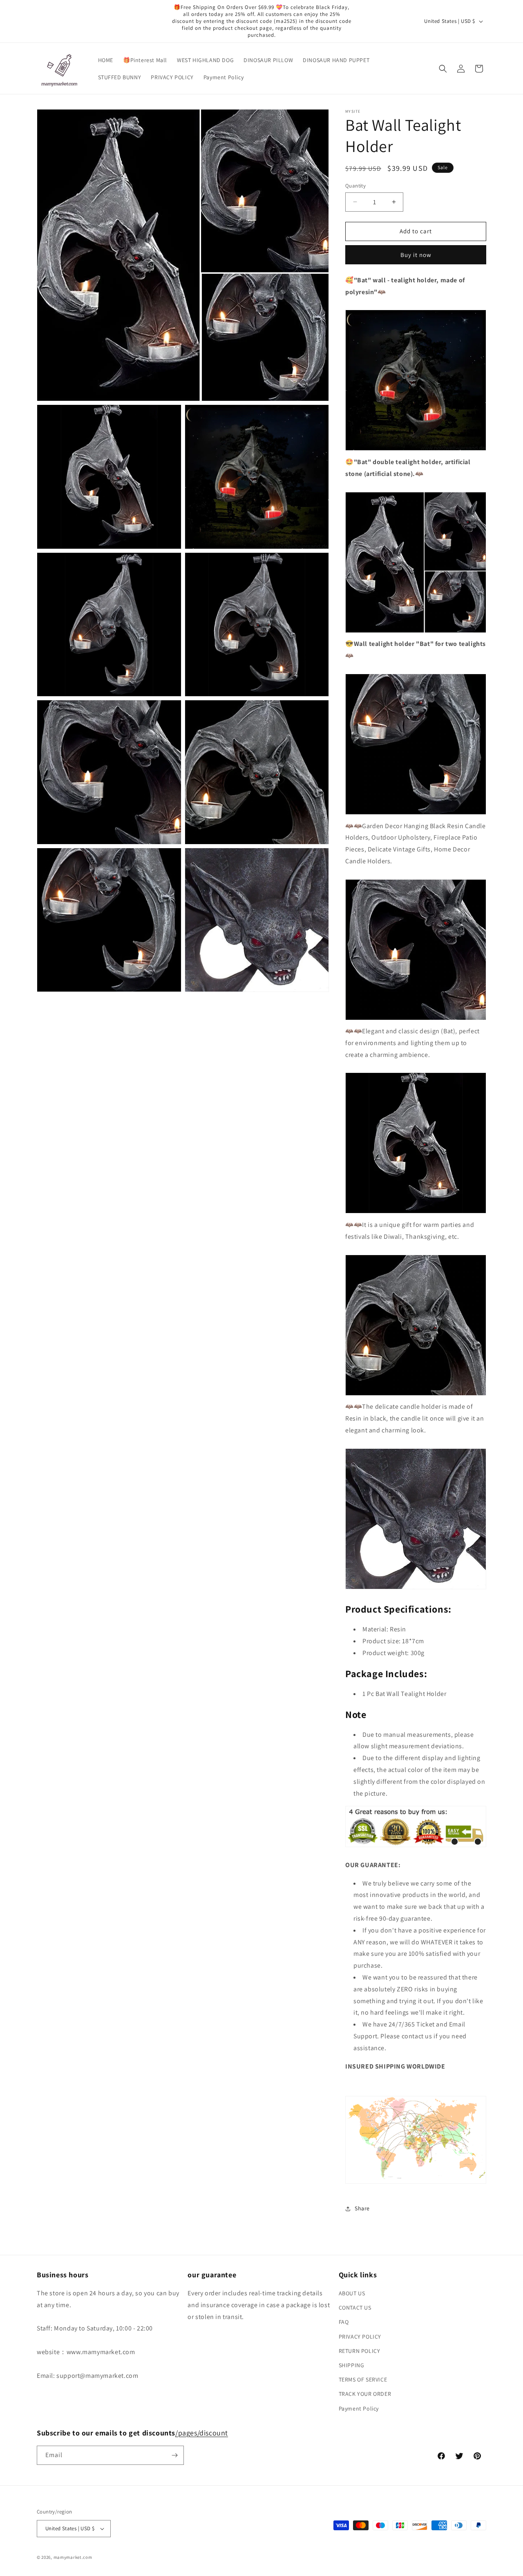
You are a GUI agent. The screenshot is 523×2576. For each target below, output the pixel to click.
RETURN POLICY (360, 2351)
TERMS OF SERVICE (363, 2379)
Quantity (355, 186)
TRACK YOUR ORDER (365, 2394)
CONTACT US (355, 2308)
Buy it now (416, 255)
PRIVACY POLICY (360, 2337)
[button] (443, 69)
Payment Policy (359, 2408)
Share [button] (362, 2208)
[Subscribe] (174, 2455)
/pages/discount (202, 2433)
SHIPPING (352, 2365)
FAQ (344, 2322)
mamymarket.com (73, 2557)
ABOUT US (352, 2293)
